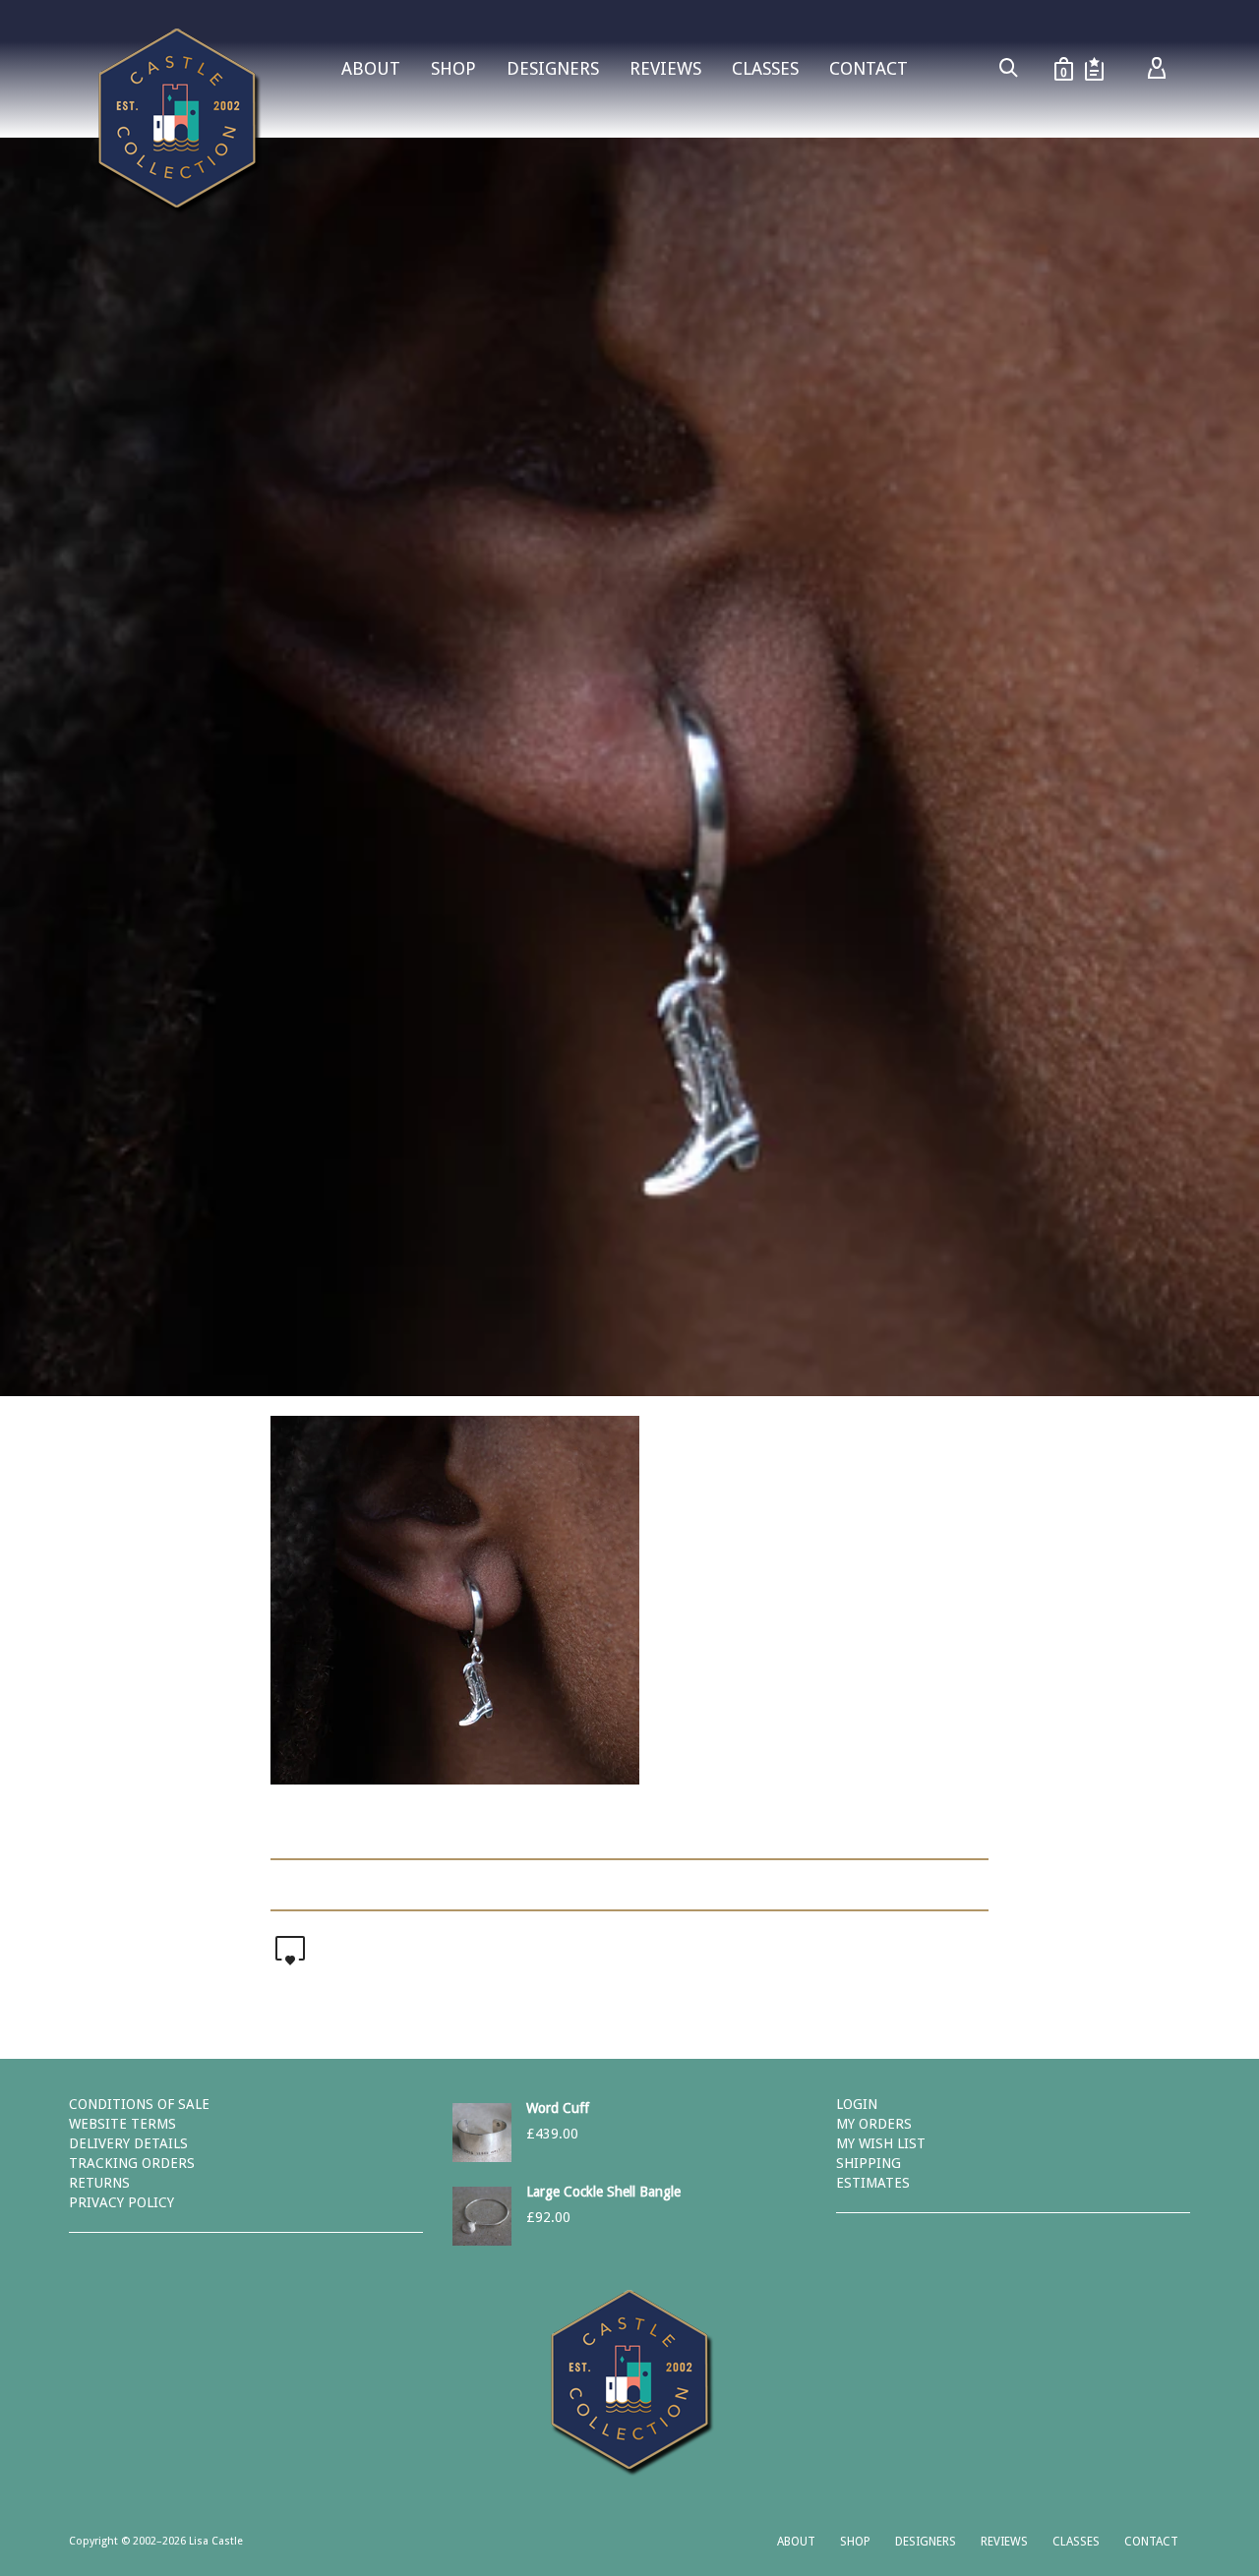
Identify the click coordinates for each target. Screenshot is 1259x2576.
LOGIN (857, 2104)
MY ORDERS (874, 2124)
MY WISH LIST (881, 2143)
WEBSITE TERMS (122, 2124)
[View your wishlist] (1094, 69)
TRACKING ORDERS (132, 2163)
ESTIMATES (873, 2183)
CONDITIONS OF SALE (139, 2104)
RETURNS (99, 2183)
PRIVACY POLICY (121, 2202)
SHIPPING (869, 2163)
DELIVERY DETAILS (128, 2143)
